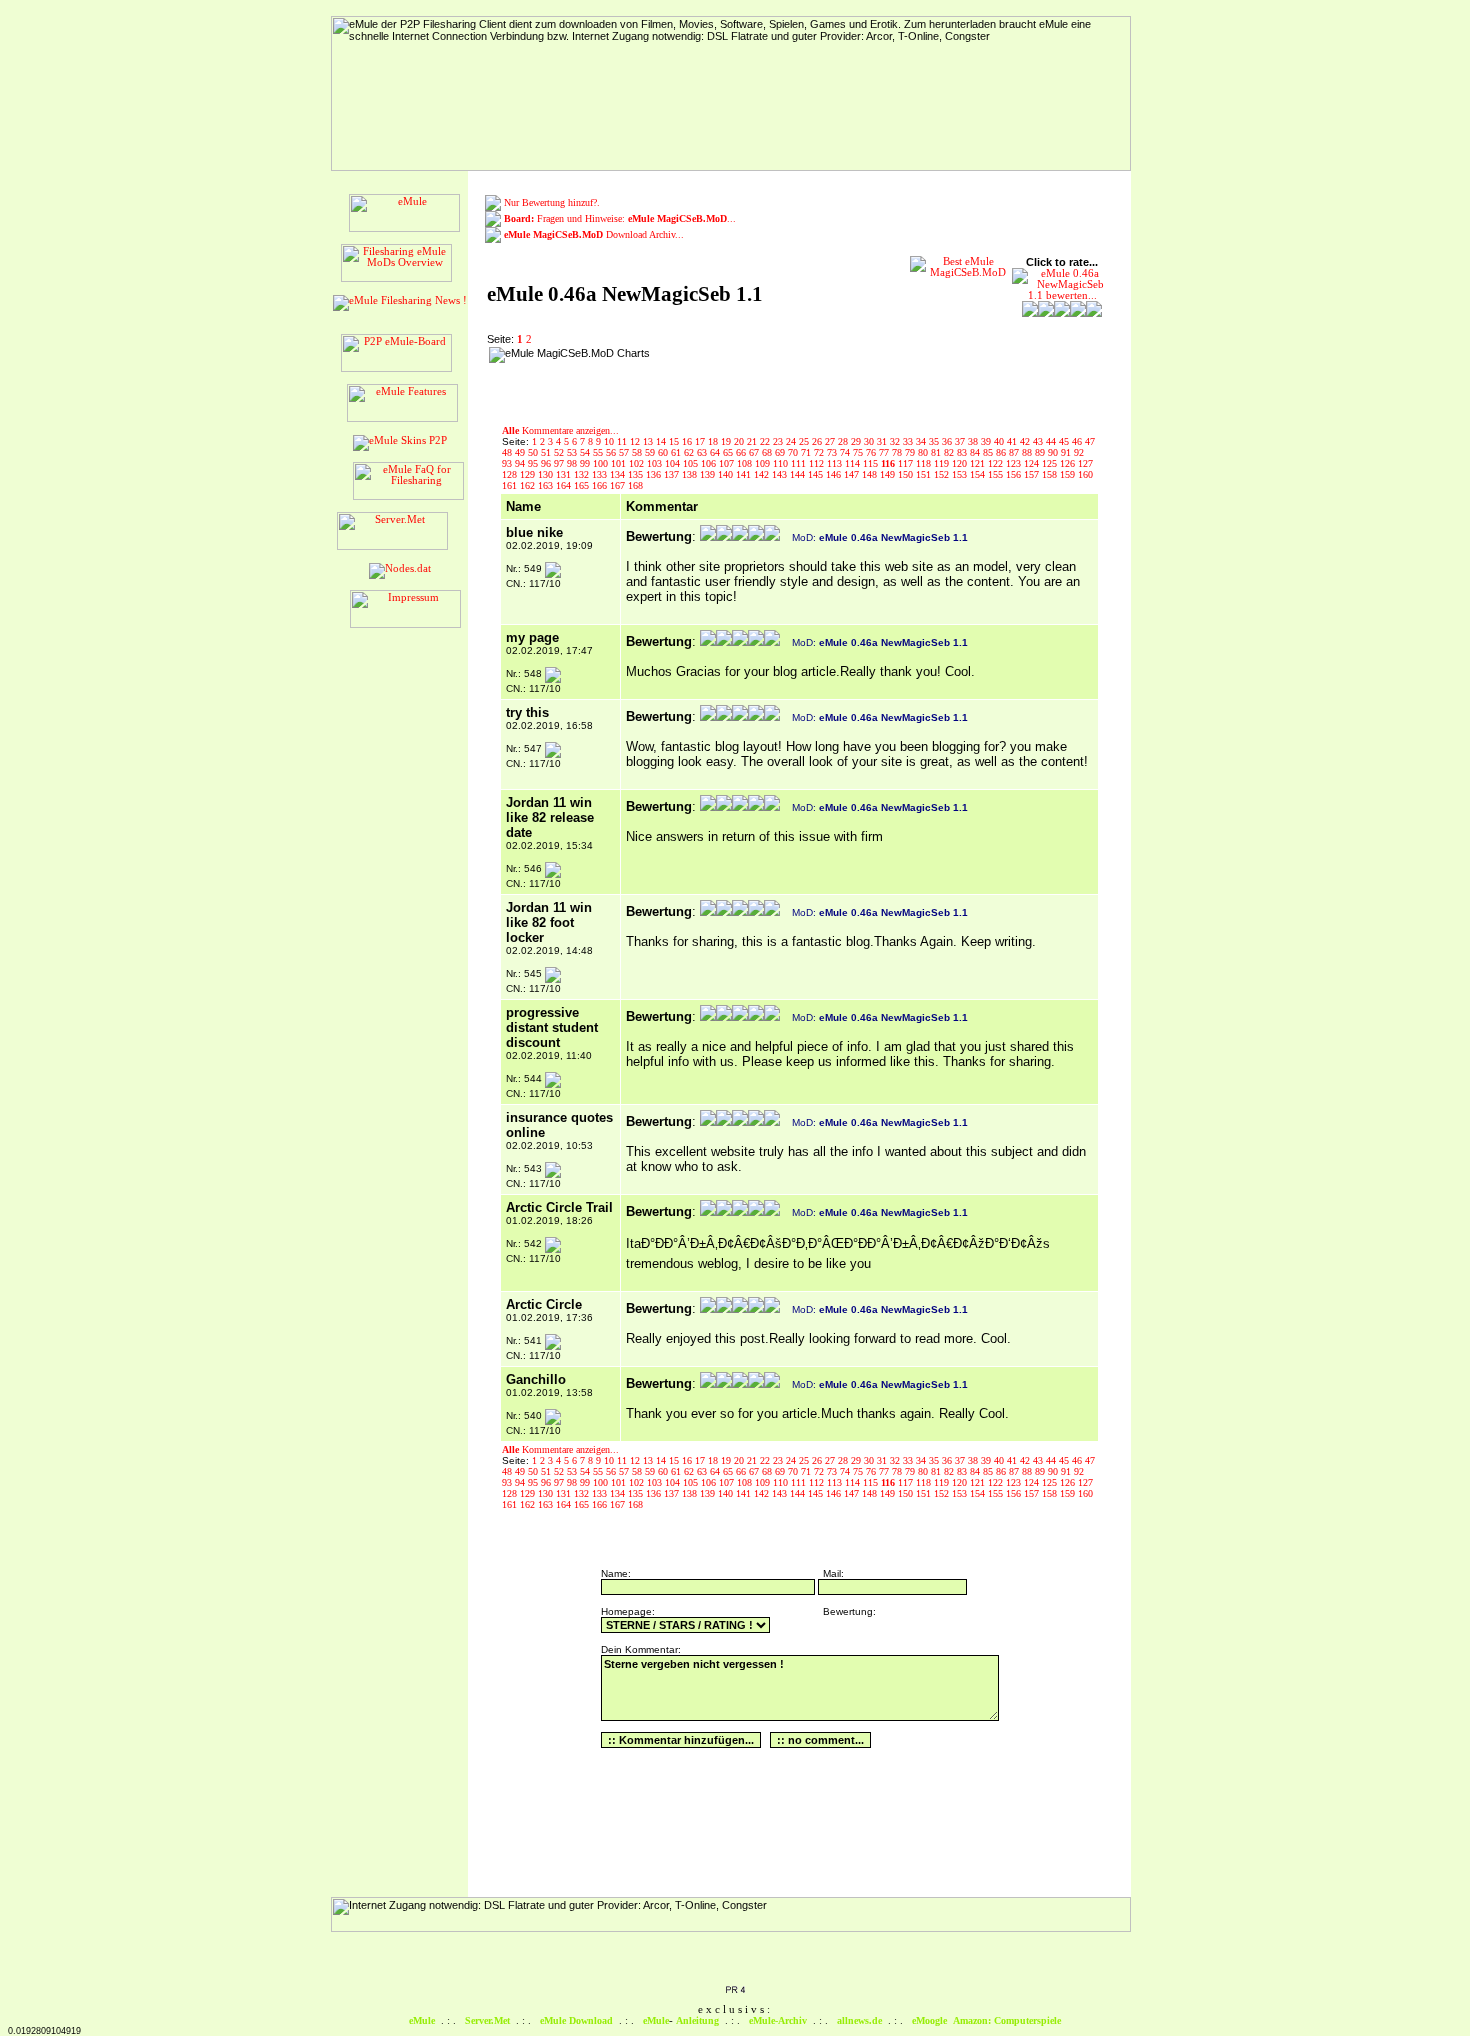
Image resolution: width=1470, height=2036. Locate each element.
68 (768, 452)
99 (586, 463)
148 (871, 474)
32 (896, 441)
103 (656, 463)
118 (925, 463)
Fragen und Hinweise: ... (620, 218)
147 (853, 474)
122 (997, 463)
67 (755, 452)
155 (997, 474)
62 (690, 452)
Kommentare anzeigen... (560, 430)
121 (979, 463)
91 (1067, 452)
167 (619, 485)
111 (800, 463)
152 (943, 474)
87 (1015, 452)
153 (961, 474)
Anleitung (697, 2020)
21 (753, 441)
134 (619, 474)
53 (573, 452)
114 (854, 463)
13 (649, 441)
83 (963, 452)
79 (911, 452)
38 (974, 441)
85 (989, 452)
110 (782, 463)
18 (714, 441)
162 (529, 485)
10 (610, 441)
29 (857, 441)
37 (961, 441)
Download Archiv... (594, 234)
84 (976, 452)
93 (508, 463)
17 (701, 441)
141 (745, 474)
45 (1065, 441)
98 (573, 463)
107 (728, 463)
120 (961, 463)
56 (612, 452)
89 (1041, 452)
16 (688, 441)
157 (1033, 474)
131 (565, 474)
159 (1069, 474)
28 (844, 441)
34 (922, 441)
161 (511, 485)
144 (799, 474)
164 (565, 485)
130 (547, 474)
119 (943, 463)
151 (925, 474)
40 (1000, 441)
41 (1013, 441)
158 (1051, 474)
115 (872, 463)
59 (651, 452)
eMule (422, 2020)
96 (547, 463)
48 (508, 452)
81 (937, 452)
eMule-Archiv (778, 2020)
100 (602, 463)
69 (781, 452)
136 (655, 474)
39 (987, 441)
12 (636, 441)
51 (547, 452)
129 (529, 474)
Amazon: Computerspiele (1007, 2020)
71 (807, 452)
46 (1078, 441)
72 (820, 452)
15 (675, 441)
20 (740, 441)
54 (586, 452)
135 (637, 474)
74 (846, 452)
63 (703, 452)
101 (620, 463)
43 (1039, 441)
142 (763, 474)
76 (872, 452)
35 (935, 441)
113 (836, 463)
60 (664, 452)
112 (818, 463)
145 (817, 474)
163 (547, 485)
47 (1090, 441)
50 (534, 452)
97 (560, 463)
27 (831, 441)
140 (727, 474)
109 (764, 463)
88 (1028, 452)
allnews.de (859, 2020)
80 (924, 452)
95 (534, 463)
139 (709, 474)
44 (1052, 441)
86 (1002, 452)
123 (1015, 463)
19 (727, 441)
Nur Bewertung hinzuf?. (552, 202)
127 (1085, 463)
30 (870, 441)
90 (1054, 452)
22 (766, 441)
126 (1069, 463)
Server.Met (487, 2020)
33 (909, 441)
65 (729, 452)
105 (692, 463)
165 (583, 485)
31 (883, 441)
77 (885, 452)
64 (716, 452)
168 (635, 485)
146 (835, 474)
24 (792, 441)
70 (794, 452)
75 (859, 452)
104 (674, 463)
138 (691, 474)
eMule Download (576, 2020)
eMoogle (929, 2020)
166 (601, 485)
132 (583, 474)
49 (521, 452)
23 (779, 441)
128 (511, 474)
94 (521, 463)
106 (710, 463)
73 (833, 452)
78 (898, 452)
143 (781, 474)
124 (1033, 463)
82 (950, 452)
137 (673, 474)
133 (601, 474)
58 (638, 452)
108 (746, 463)
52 (560, 452)
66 (742, 452)
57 (625, 452)
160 (1085, 474)
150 (907, 474)
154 (979, 474)
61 (677, 452)
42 (1026, 441)
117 (907, 463)
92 (1079, 452)
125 (1051, 463)
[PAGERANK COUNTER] (735, 1991)
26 (818, 441)
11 (623, 441)
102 (638, 463)
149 (889, 474)
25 (805, 441)
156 (1015, 474)
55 (599, 452)
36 (948, 441)
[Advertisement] (785, 377)
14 (662, 441)
